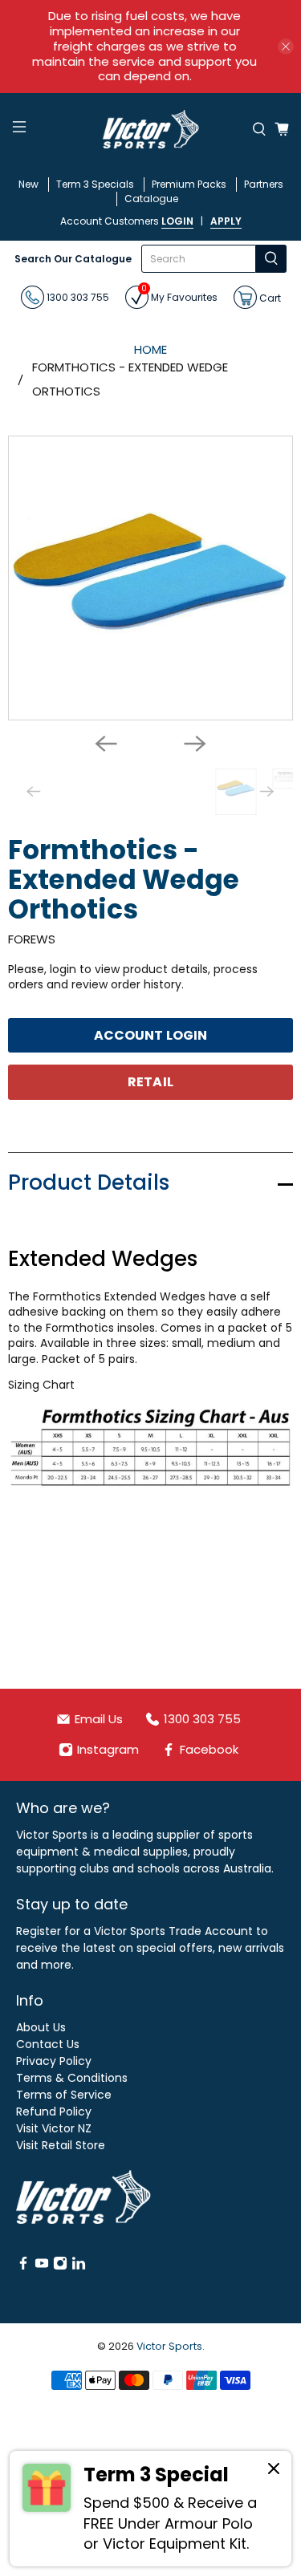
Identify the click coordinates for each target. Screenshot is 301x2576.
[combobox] (199, 259)
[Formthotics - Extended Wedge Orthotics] (150, 578)
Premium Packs (189, 184)
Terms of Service (64, 2095)
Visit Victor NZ (54, 2128)
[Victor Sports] (151, 129)
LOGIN (177, 221)
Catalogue (151, 199)
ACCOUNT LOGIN (150, 1035)
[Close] (274, 2471)
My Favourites (179, 295)
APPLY (226, 221)
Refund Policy (54, 2112)
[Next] (195, 744)
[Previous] (106, 744)
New (28, 184)
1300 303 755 (77, 297)
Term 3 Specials (95, 184)
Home (150, 349)
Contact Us (48, 2044)
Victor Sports (169, 2346)
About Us (41, 2027)
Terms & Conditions (72, 2078)
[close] (286, 47)
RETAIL (150, 1082)
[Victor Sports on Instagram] (60, 2266)
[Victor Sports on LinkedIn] (79, 2266)
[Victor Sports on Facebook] (23, 2266)
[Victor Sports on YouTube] (42, 2266)
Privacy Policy (54, 2061)
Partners (264, 184)
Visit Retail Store (61, 2145)
